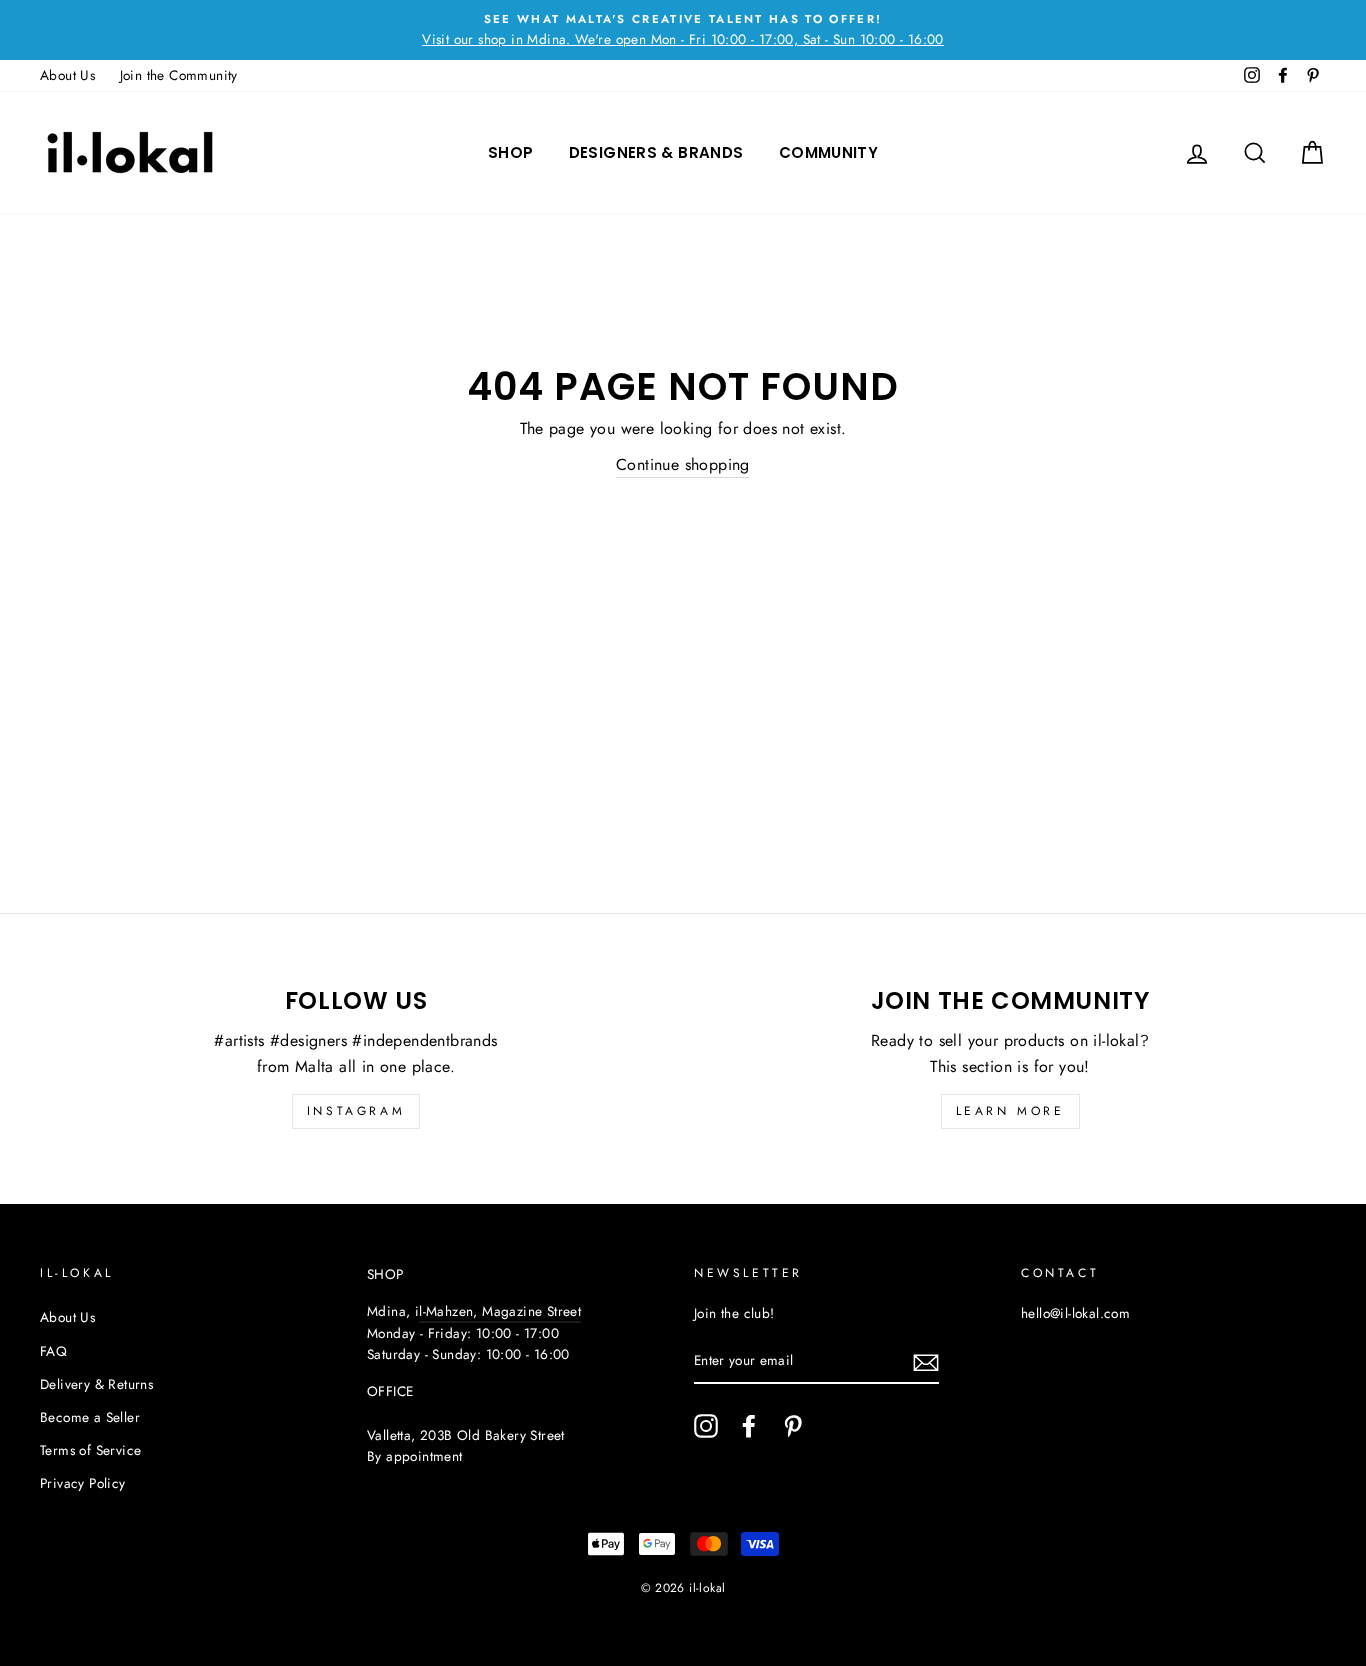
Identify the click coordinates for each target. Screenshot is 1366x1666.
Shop (511, 152)
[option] (683, 30)
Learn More (1010, 1111)
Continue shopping (683, 464)
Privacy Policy (83, 1483)
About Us (67, 75)
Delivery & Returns (96, 1384)
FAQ (53, 1351)
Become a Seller (90, 1417)
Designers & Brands (656, 152)
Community (828, 152)
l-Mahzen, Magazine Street (500, 1311)
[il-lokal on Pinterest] (793, 1426)
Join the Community (179, 75)
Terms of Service (90, 1450)
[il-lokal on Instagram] (706, 1426)
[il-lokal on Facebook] (749, 1426)
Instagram (356, 1111)
